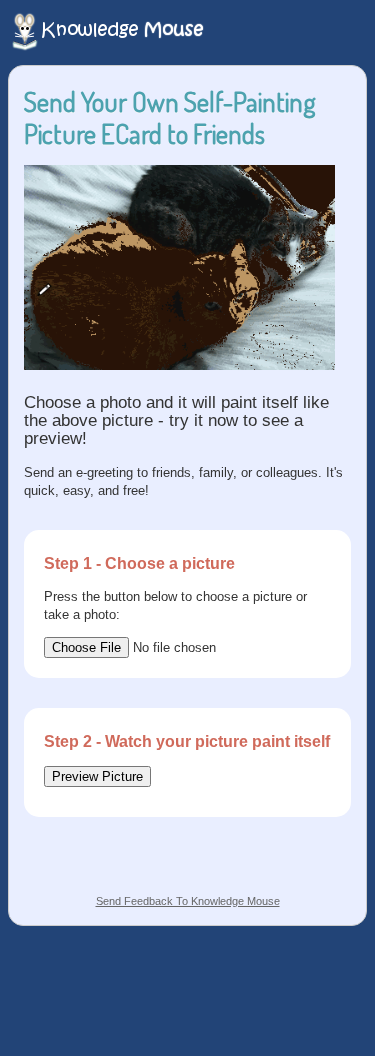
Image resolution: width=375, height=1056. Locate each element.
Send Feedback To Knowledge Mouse (188, 901)
